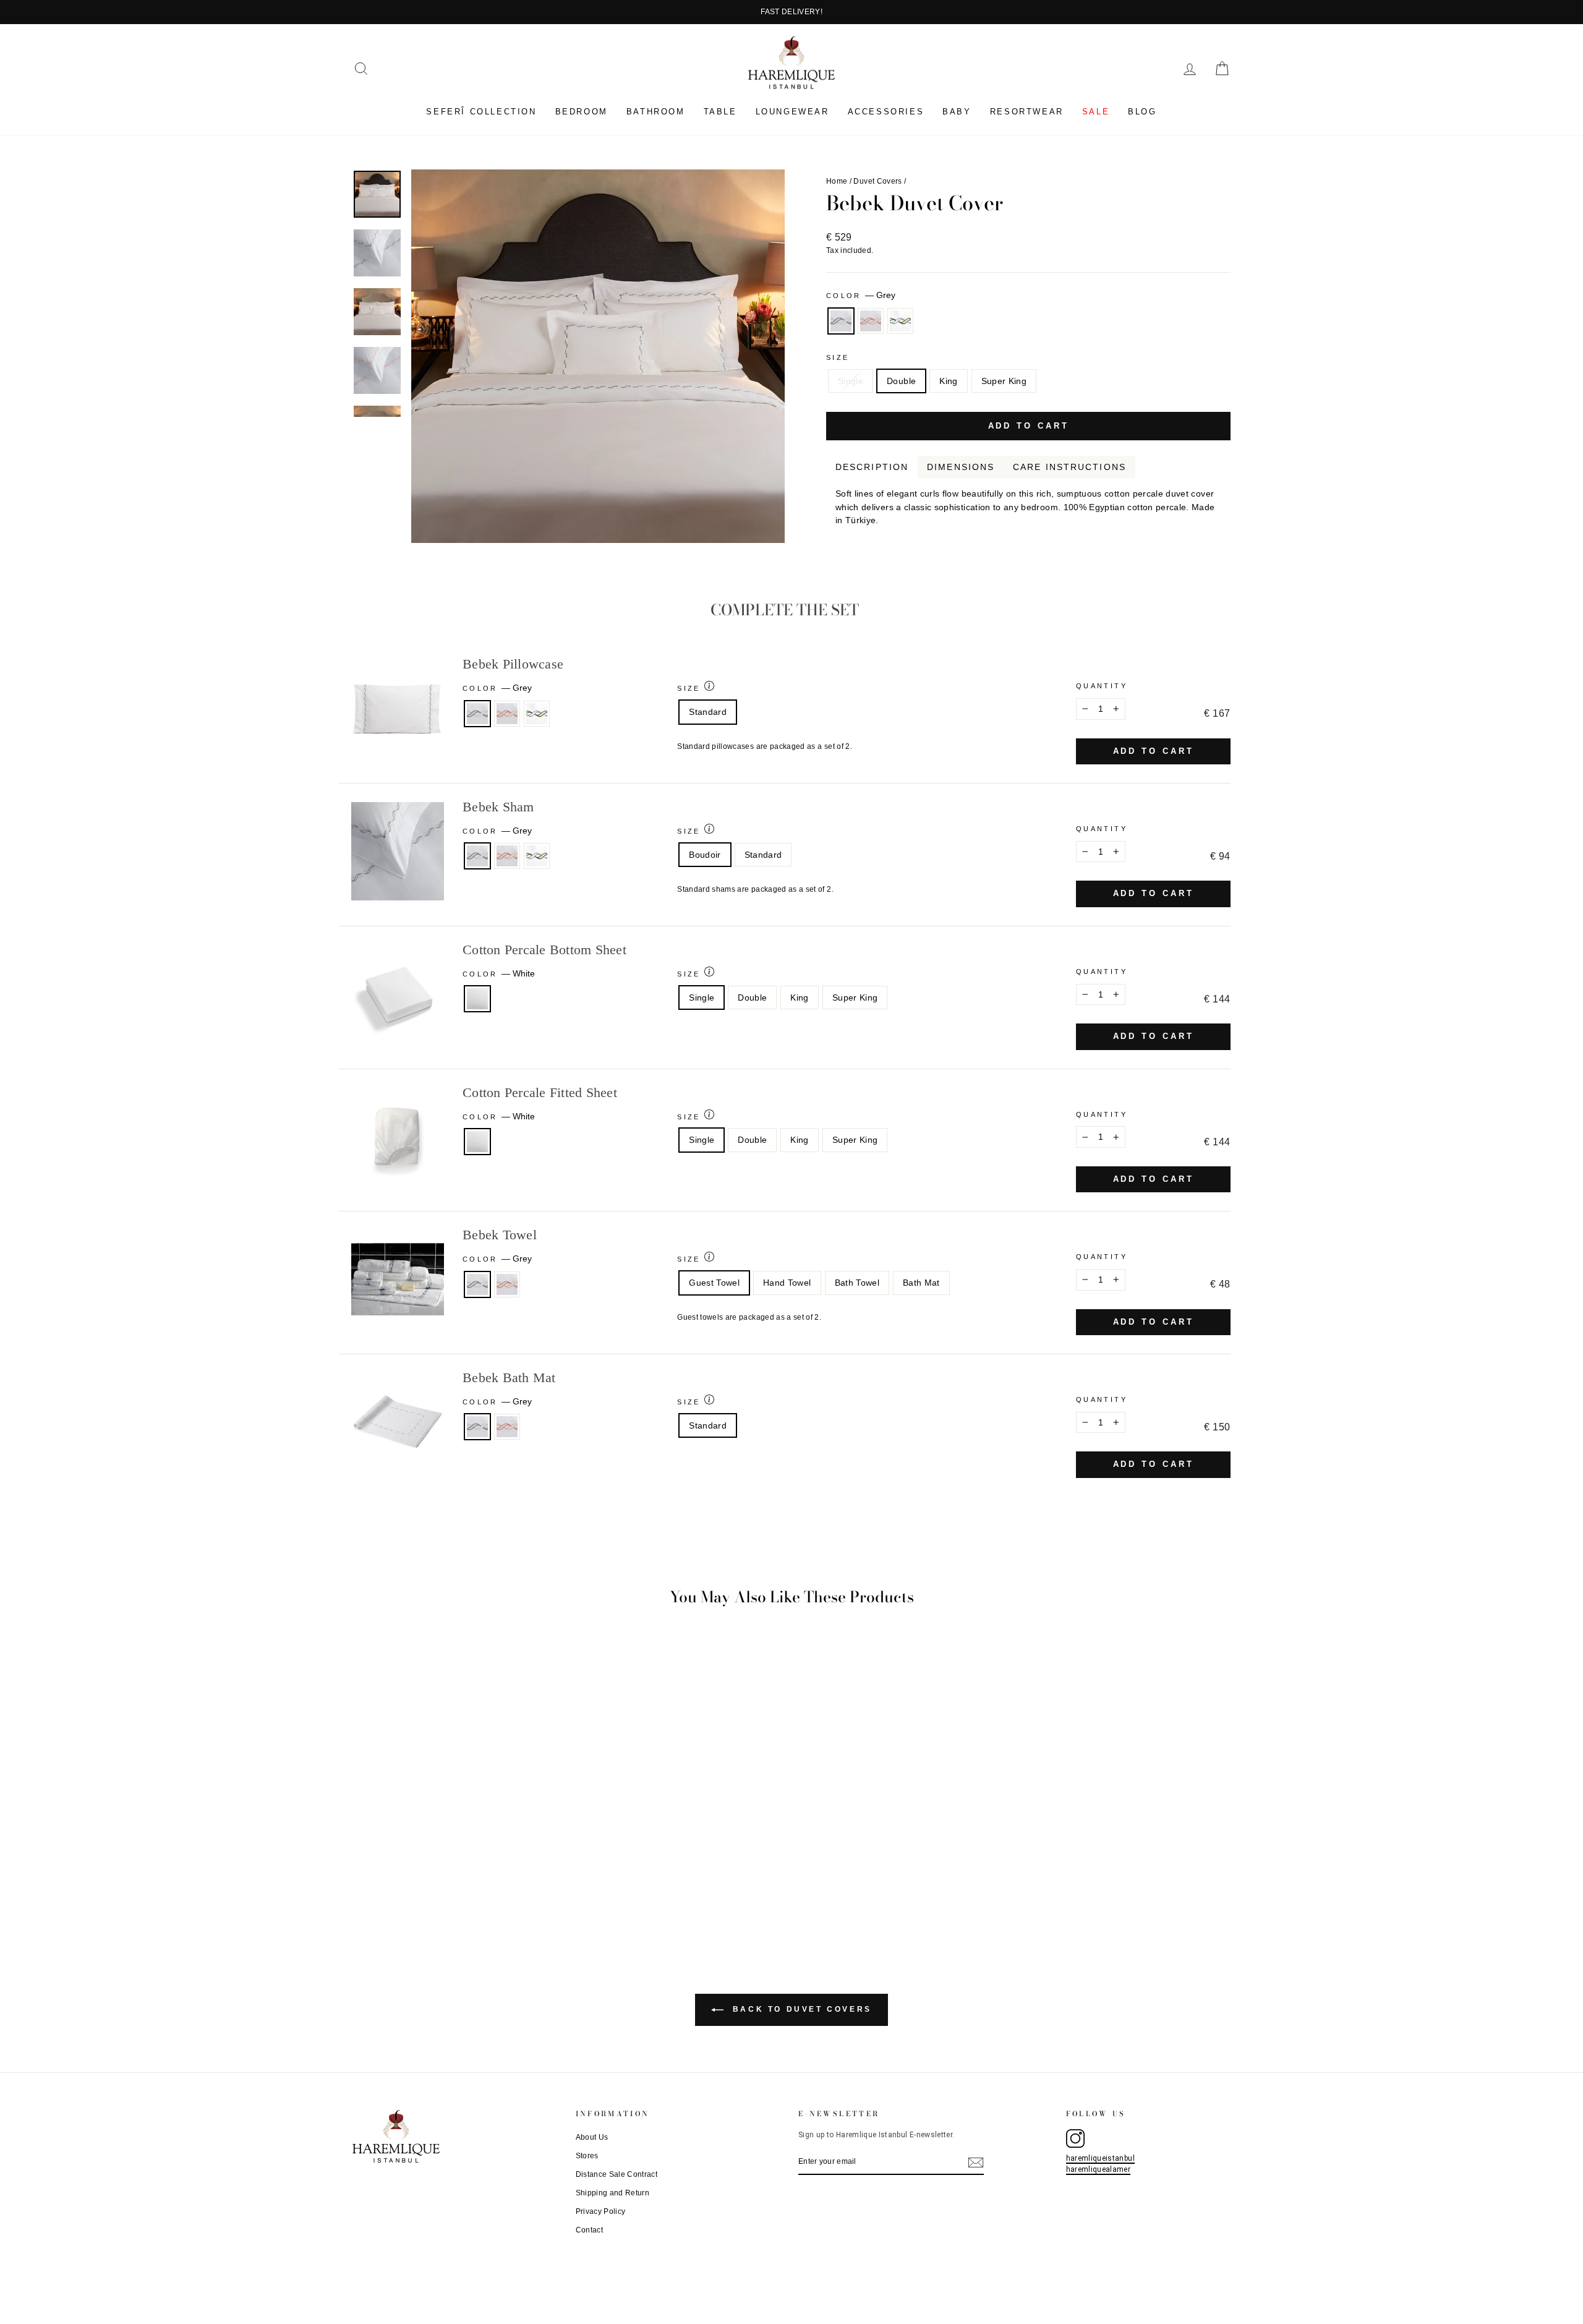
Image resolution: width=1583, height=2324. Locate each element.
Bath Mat (921, 1283)
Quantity (1102, 686)
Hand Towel (787, 1283)
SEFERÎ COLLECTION (481, 112)
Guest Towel (714, 1283)
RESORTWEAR (1027, 112)
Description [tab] (872, 467)
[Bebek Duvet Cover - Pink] (457, 1890)
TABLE (720, 112)
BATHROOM (656, 112)
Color (861, 295)
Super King (1004, 381)
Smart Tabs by (1190, 536)
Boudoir (705, 855)
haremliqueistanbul (1100, 2158)
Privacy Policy (601, 2211)
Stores (587, 2156)
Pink (871, 321)
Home (837, 181)
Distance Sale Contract (617, 2174)
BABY (957, 112)
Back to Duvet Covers (800, 2009)
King (948, 381)
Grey (841, 321)
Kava (1222, 536)
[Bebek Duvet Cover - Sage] (474, 1890)
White (477, 999)
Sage (900, 321)
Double (901, 381)
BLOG (1142, 112)
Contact (589, 2230)
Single (851, 381)
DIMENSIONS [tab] (961, 467)
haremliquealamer (1099, 2169)
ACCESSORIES (886, 112)
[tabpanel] (1028, 503)
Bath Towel (857, 1283)
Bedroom (582, 112)
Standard (708, 712)
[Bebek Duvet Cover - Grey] (441, 1890)
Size (838, 357)
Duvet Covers (877, 181)
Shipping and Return (613, 2193)
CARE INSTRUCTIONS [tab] (1069, 467)
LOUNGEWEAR (792, 112)
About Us (592, 2137)
